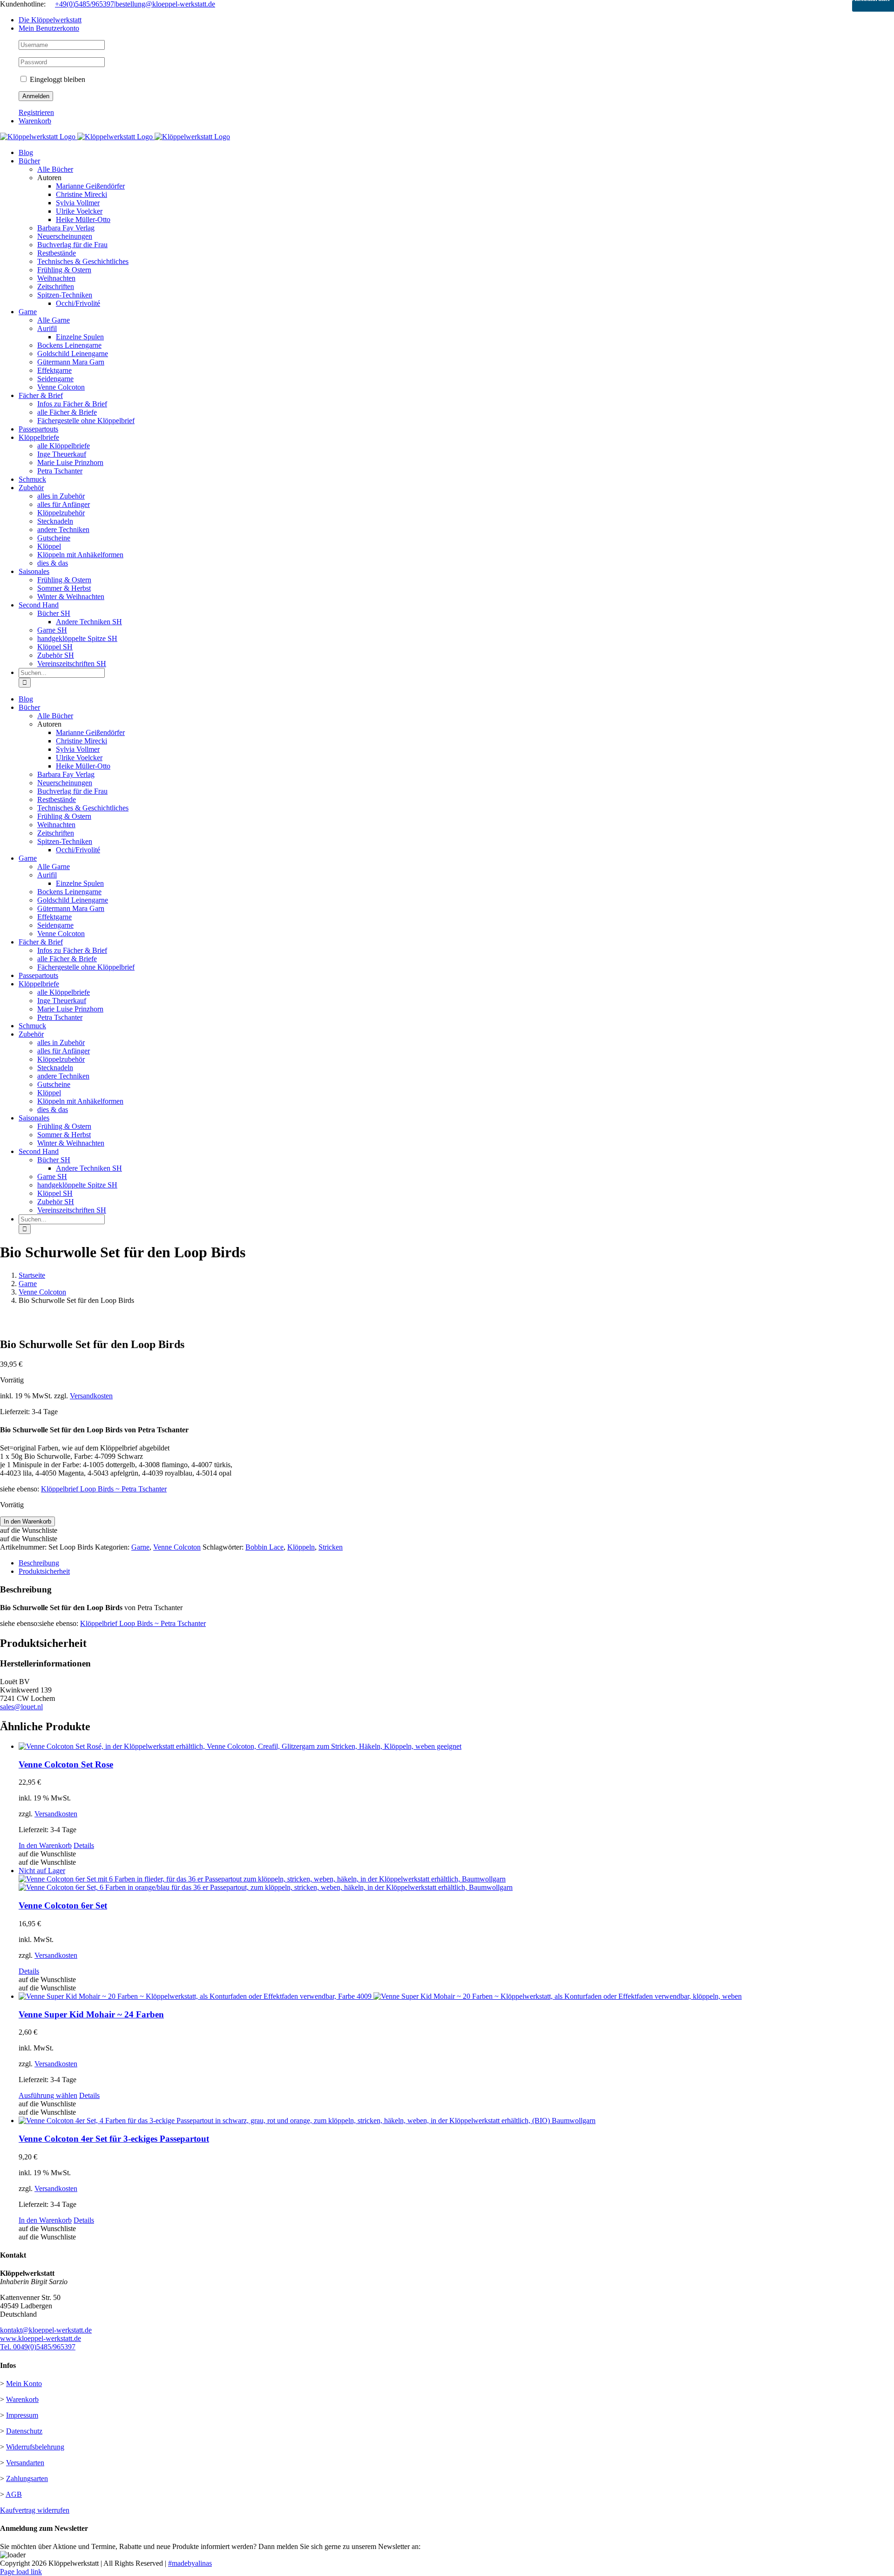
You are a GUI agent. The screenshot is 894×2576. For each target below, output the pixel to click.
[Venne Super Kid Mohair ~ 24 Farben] (456, 1996)
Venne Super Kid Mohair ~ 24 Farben (91, 2014)
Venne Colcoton (177, 1547)
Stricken (331, 1547)
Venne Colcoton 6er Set (63, 1905)
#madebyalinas (190, 2563)
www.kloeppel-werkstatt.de (41, 2338)
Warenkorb (22, 2399)
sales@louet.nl (21, 1707)
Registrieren (36, 112)
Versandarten (25, 2463)
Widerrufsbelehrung (35, 2447)
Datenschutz (24, 2431)
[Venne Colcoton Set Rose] (456, 1747)
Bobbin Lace (264, 1547)
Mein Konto (24, 2384)
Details (84, 1845)
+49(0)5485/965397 (85, 4)
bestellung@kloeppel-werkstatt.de (165, 4)
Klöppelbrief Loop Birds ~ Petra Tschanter (104, 1489)
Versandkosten (91, 1396)
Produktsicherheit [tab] (44, 1571)
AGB (14, 2494)
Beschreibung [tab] (39, 1563)
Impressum (22, 2415)
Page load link (21, 2572)
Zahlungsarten (27, 2478)
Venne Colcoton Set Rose (66, 1764)
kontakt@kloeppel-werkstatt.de (46, 2330)
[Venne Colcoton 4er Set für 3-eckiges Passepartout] (456, 2121)
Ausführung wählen (48, 2095)
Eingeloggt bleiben (57, 79)
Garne (140, 1547)
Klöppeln (301, 1547)
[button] (29, 1530)
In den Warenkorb (27, 1521)
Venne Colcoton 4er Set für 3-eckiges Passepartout (114, 2139)
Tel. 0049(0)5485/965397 (38, 2347)
